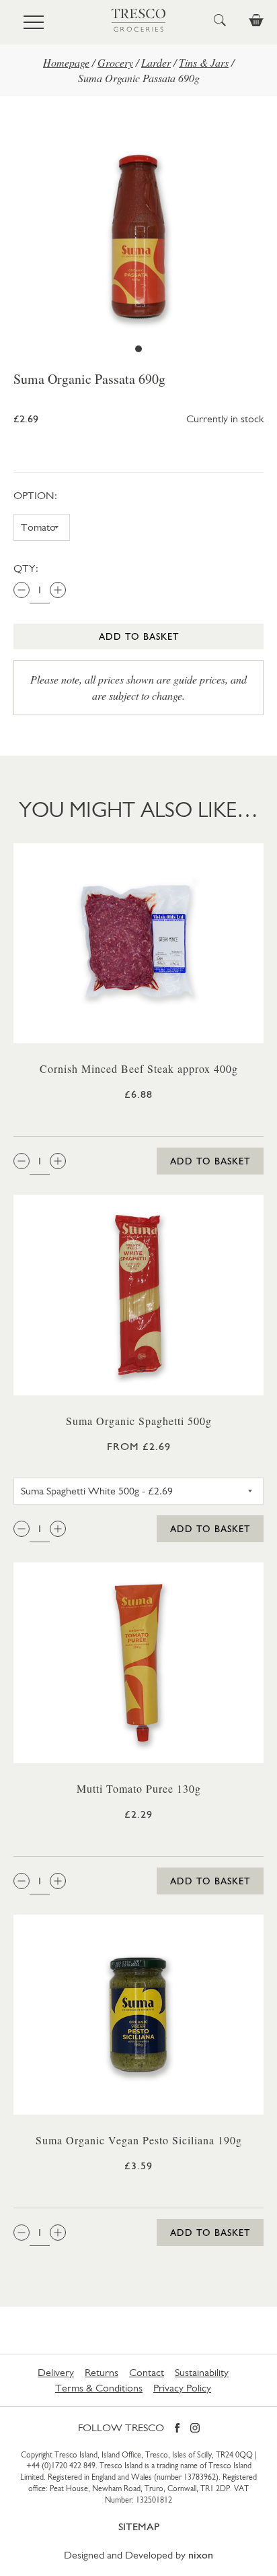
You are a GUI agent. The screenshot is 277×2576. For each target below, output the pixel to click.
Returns (102, 2372)
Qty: (26, 568)
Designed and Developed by (138, 2555)
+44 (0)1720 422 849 (61, 2466)
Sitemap (139, 2527)
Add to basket (139, 636)
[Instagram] (195, 2429)
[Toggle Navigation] (34, 22)
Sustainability (202, 2372)
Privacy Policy (182, 2388)
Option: (35, 495)
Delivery (56, 2372)
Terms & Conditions (99, 2388)
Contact (147, 2372)
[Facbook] (177, 2429)
